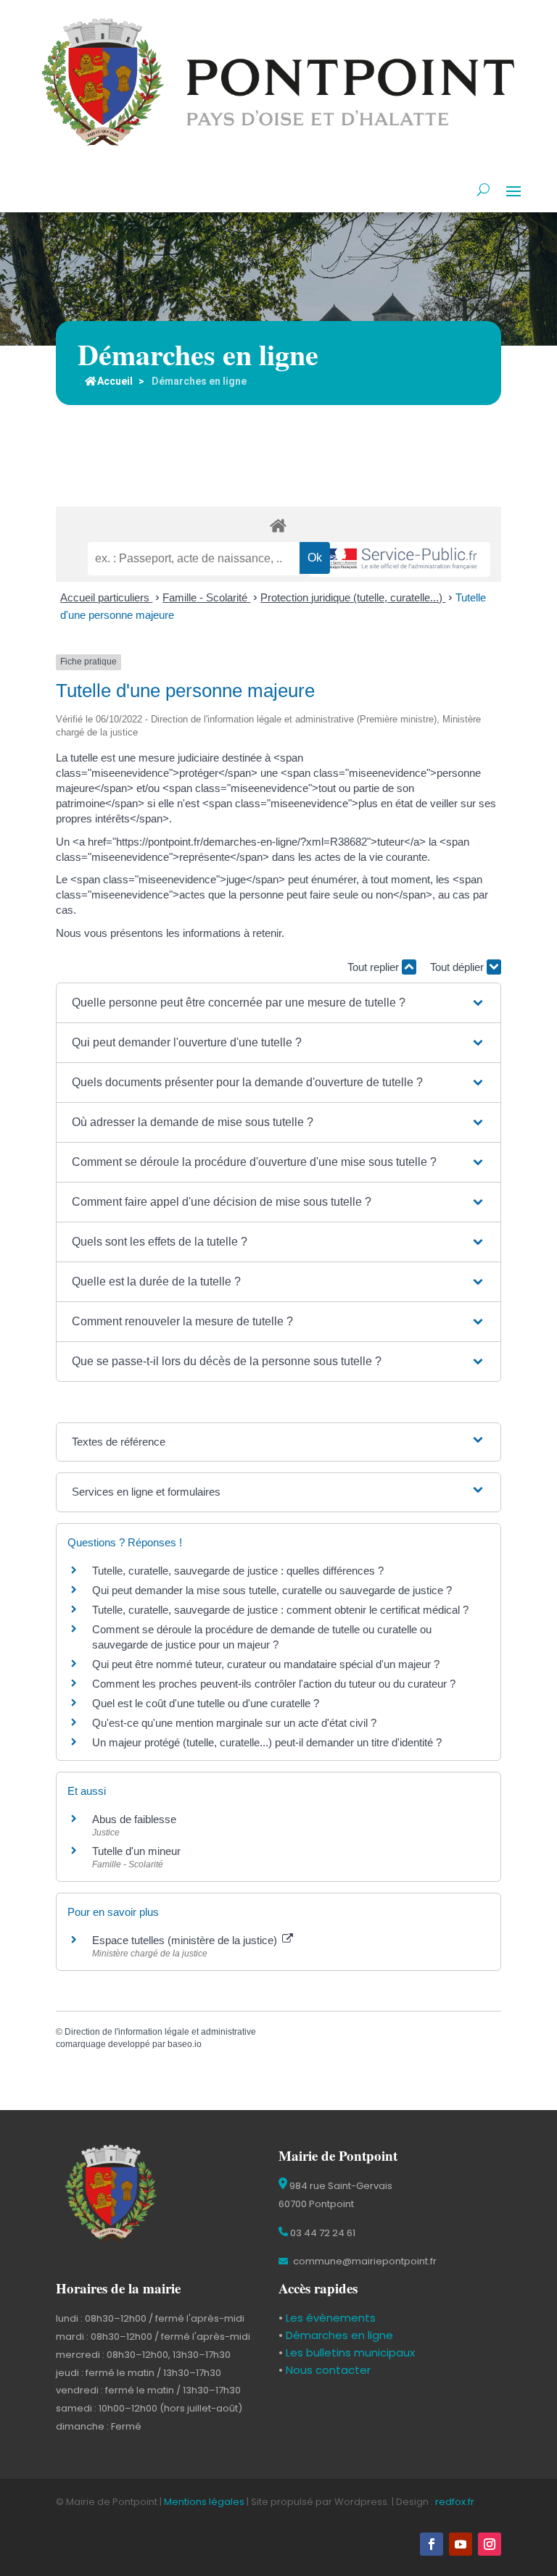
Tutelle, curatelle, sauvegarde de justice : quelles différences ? (238, 1571)
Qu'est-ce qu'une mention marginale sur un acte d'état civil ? (234, 1723)
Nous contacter (327, 2370)
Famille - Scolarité (206, 597)
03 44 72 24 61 (322, 2233)
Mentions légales (204, 2502)
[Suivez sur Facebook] (432, 2544)
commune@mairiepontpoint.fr (364, 2261)
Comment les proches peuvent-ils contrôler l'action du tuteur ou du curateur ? (274, 1684)
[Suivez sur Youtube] (461, 2544)
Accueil (115, 381)
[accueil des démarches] (278, 525)
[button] (278, 1003)
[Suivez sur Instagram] (490, 2544)
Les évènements (329, 2318)
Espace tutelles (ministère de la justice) (186, 1940)
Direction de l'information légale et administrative (160, 2032)
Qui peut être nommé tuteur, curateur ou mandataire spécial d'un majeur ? (266, 1664)
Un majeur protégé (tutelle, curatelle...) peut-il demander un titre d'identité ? (267, 1742)
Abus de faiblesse (134, 1819)
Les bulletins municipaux (350, 2352)
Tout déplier (458, 967)
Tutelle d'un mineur (136, 1851)
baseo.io (185, 2044)
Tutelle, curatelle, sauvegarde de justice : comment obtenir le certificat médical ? (280, 1610)
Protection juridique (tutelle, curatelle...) (353, 597)
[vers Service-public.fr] (400, 560)
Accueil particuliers (106, 597)
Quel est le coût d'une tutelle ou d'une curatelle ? (206, 1703)
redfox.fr (455, 2502)
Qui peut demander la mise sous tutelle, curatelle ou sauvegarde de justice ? (272, 1590)
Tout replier (375, 967)
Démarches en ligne (338, 2335)
